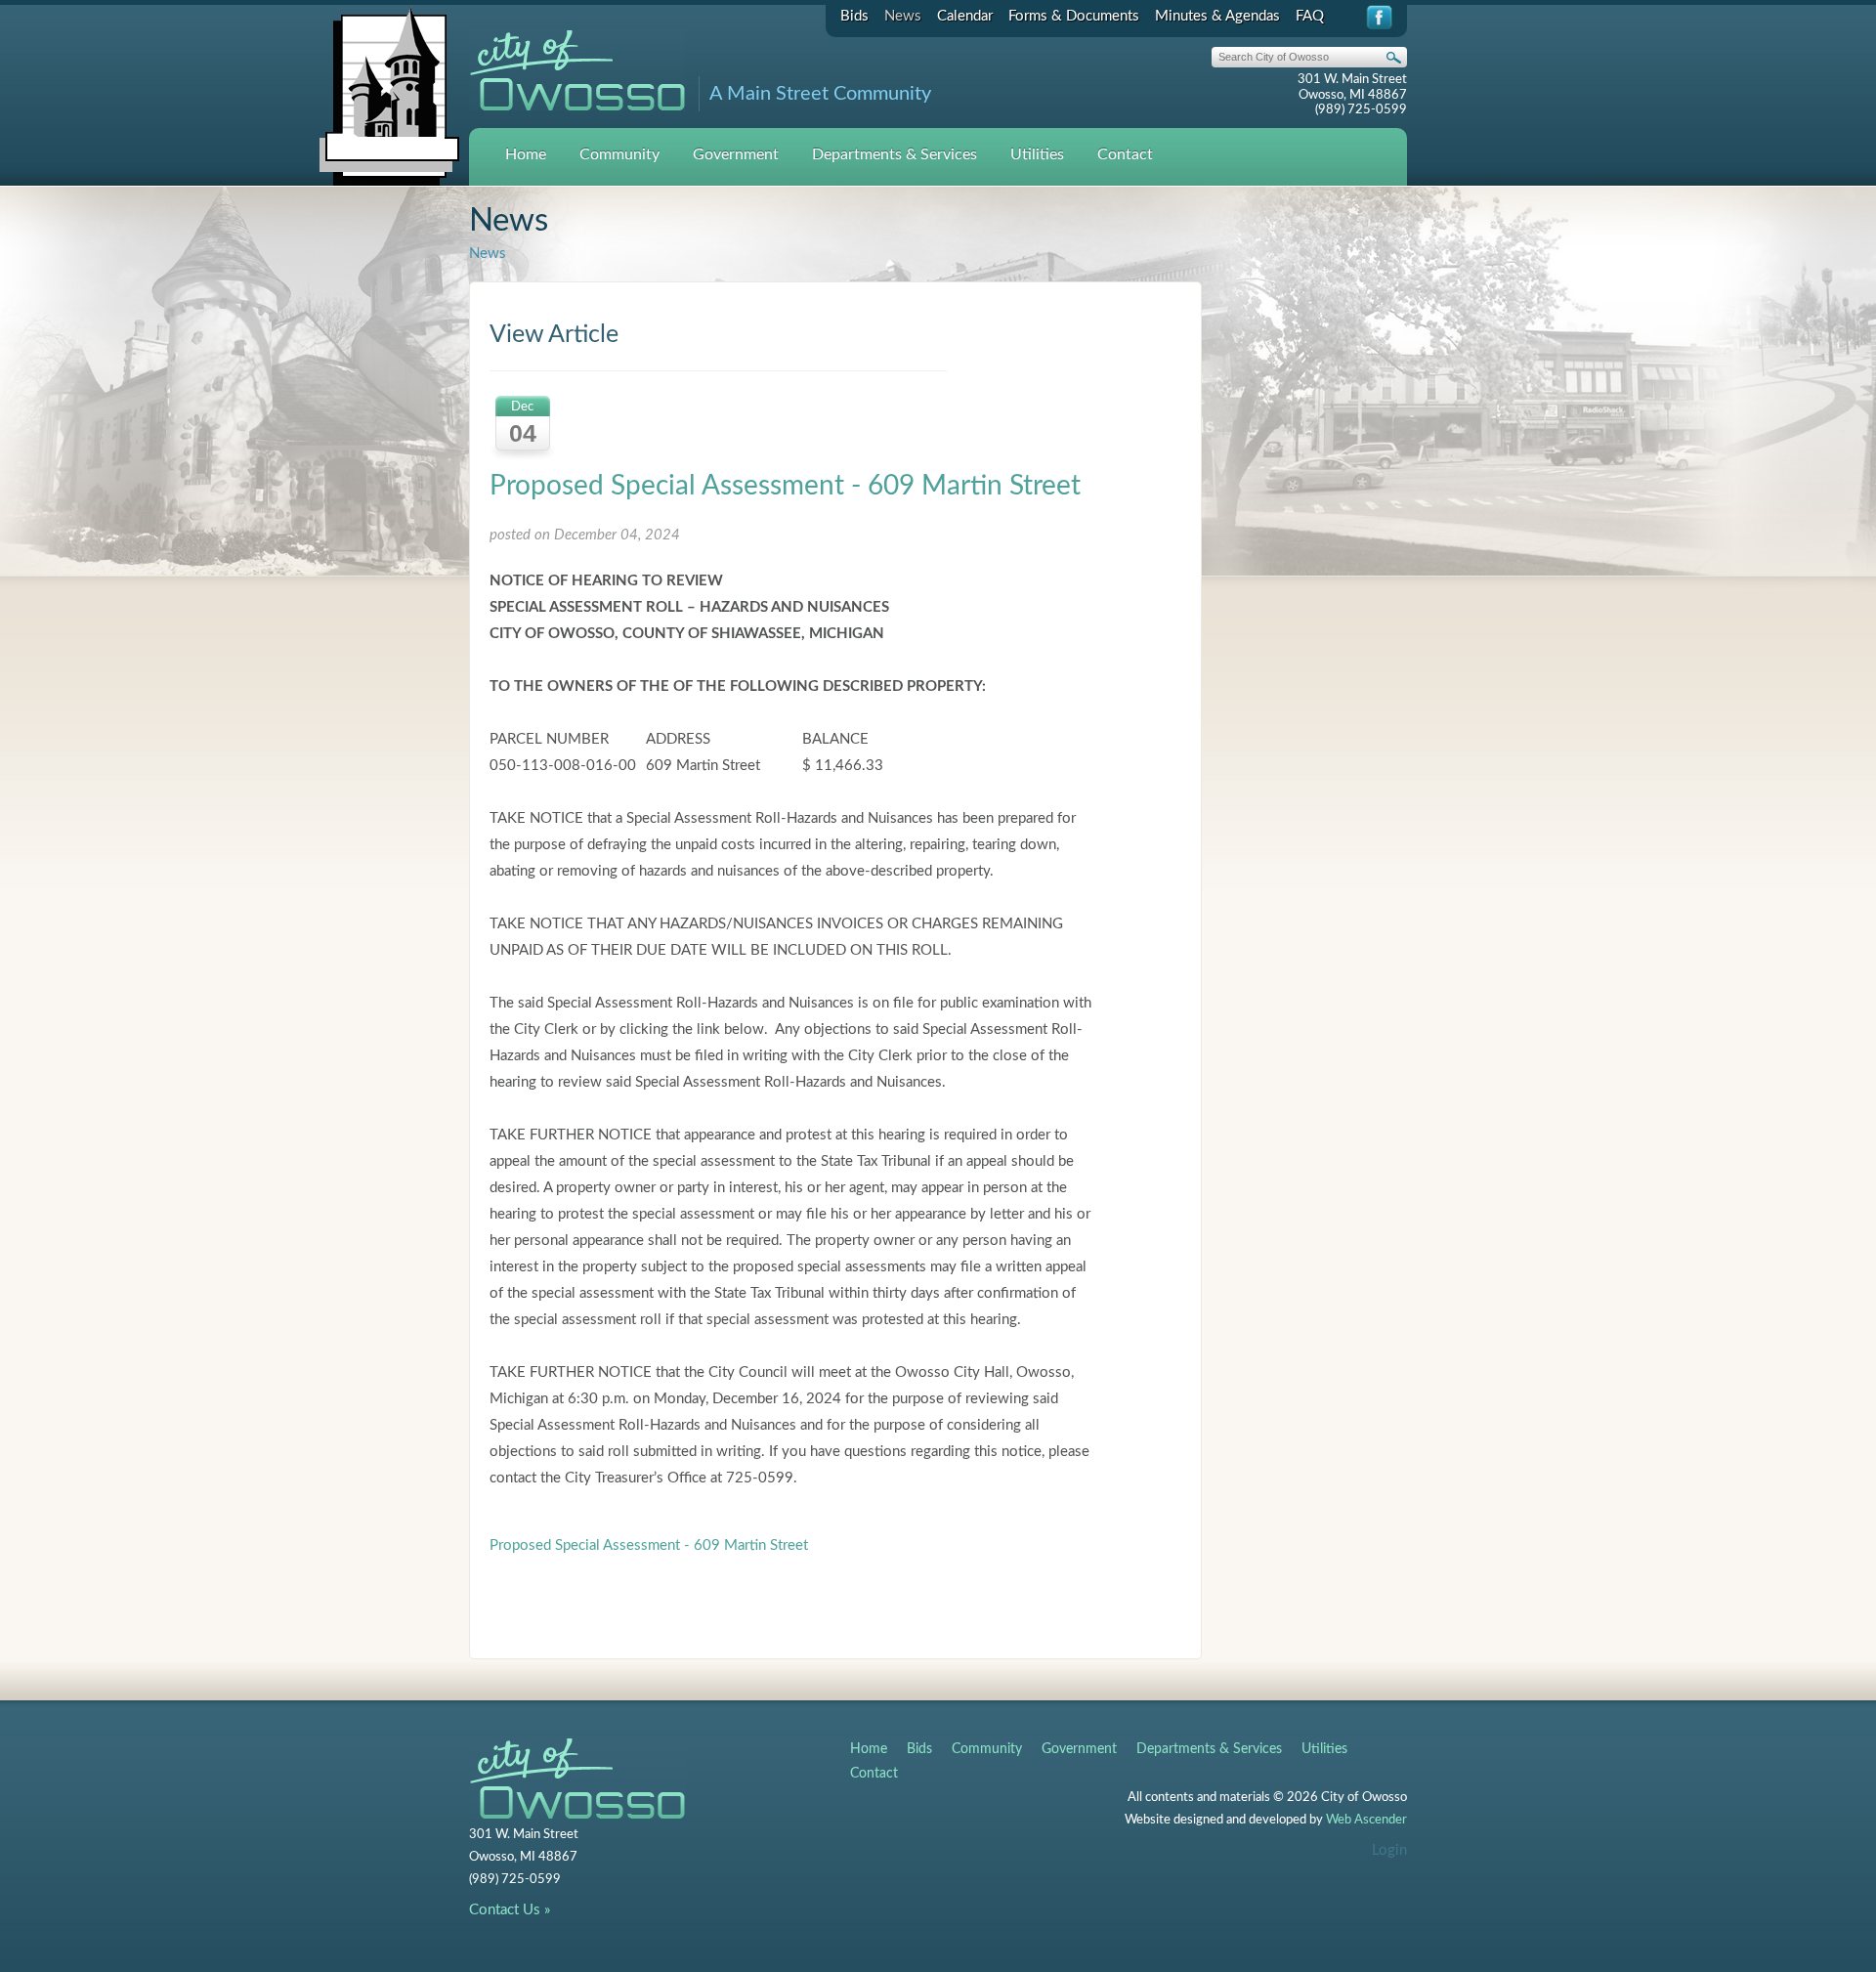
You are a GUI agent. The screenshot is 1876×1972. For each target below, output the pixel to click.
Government (736, 154)
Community (619, 154)
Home (526, 154)
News (903, 16)
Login (1389, 1850)
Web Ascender (1366, 1820)
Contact (1125, 154)
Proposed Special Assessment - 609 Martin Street (785, 486)
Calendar (965, 16)
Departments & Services (895, 154)
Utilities (1037, 154)
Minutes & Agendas (1217, 16)
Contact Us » (510, 1910)
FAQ (1310, 16)
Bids (854, 16)
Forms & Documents (1074, 16)
